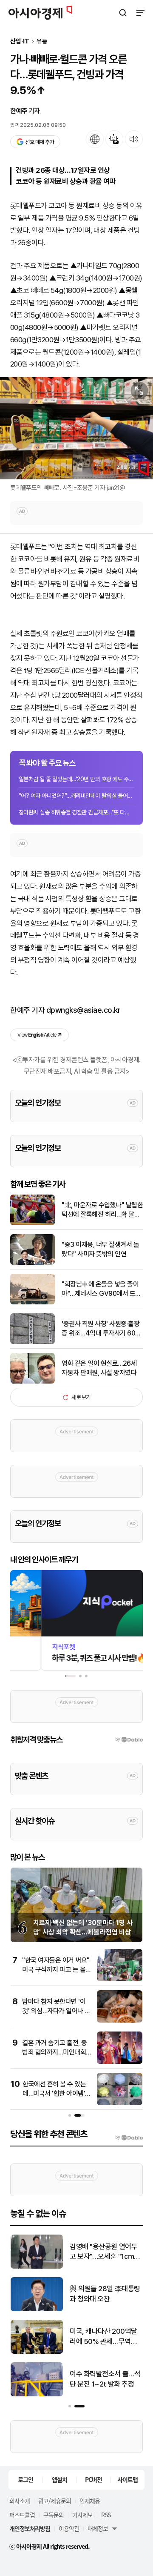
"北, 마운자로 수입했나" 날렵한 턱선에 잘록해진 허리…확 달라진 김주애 (102, 1210)
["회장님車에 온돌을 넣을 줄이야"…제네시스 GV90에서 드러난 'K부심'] (33, 1302)
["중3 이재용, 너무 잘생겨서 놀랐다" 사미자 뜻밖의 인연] (33, 1263)
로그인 (25, 2479)
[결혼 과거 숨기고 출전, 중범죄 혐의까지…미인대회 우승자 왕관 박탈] (120, 2062)
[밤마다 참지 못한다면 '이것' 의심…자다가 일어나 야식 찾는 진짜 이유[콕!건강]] (120, 2021)
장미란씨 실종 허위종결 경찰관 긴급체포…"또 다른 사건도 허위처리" (76, 812)
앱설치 (59, 2479)
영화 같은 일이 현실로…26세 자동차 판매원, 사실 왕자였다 (99, 1368)
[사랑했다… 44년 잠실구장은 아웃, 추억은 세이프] (37, 2394)
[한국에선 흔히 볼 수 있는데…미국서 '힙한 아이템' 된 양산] (120, 2103)
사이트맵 (127, 2479)
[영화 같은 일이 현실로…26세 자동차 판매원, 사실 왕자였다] (33, 1382)
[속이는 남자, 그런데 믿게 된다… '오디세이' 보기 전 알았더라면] (37, 2309)
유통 (42, 42)
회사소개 (20, 2501)
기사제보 (82, 2515)
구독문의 (54, 2515)
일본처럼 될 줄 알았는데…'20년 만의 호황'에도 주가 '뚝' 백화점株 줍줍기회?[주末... (76, 779)
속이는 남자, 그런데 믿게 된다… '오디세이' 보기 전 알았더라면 (104, 2294)
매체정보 (98, 2528)
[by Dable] (129, 2138)
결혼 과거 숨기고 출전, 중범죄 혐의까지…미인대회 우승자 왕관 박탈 (55, 2052)
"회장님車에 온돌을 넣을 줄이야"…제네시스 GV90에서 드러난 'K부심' (101, 1289)
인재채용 (90, 2501)
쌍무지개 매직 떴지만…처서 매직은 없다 (105, 2252)
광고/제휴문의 (55, 2501)
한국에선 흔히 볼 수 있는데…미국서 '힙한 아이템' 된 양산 (54, 2094)
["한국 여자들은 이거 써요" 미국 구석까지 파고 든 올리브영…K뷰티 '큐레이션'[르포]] (120, 1979)
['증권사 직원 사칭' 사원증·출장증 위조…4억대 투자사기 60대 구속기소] (33, 1342)
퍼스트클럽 (22, 2515)
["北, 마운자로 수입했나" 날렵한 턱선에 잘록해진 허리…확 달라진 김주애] (33, 1223)
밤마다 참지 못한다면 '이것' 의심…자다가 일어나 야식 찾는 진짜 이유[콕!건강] (56, 2011)
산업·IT (20, 42)
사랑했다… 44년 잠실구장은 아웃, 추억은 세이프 (104, 2379)
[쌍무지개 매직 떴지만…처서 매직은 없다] (37, 2267)
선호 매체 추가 (40, 142)
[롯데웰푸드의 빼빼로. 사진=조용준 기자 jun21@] (76, 428)
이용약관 (69, 2528)
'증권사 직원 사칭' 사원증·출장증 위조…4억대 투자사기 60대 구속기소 (101, 1329)
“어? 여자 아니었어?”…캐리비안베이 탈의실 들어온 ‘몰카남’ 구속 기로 (76, 796)
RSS (106, 2515)
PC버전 (93, 2479)
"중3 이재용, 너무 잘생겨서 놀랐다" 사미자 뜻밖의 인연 (100, 1249)
